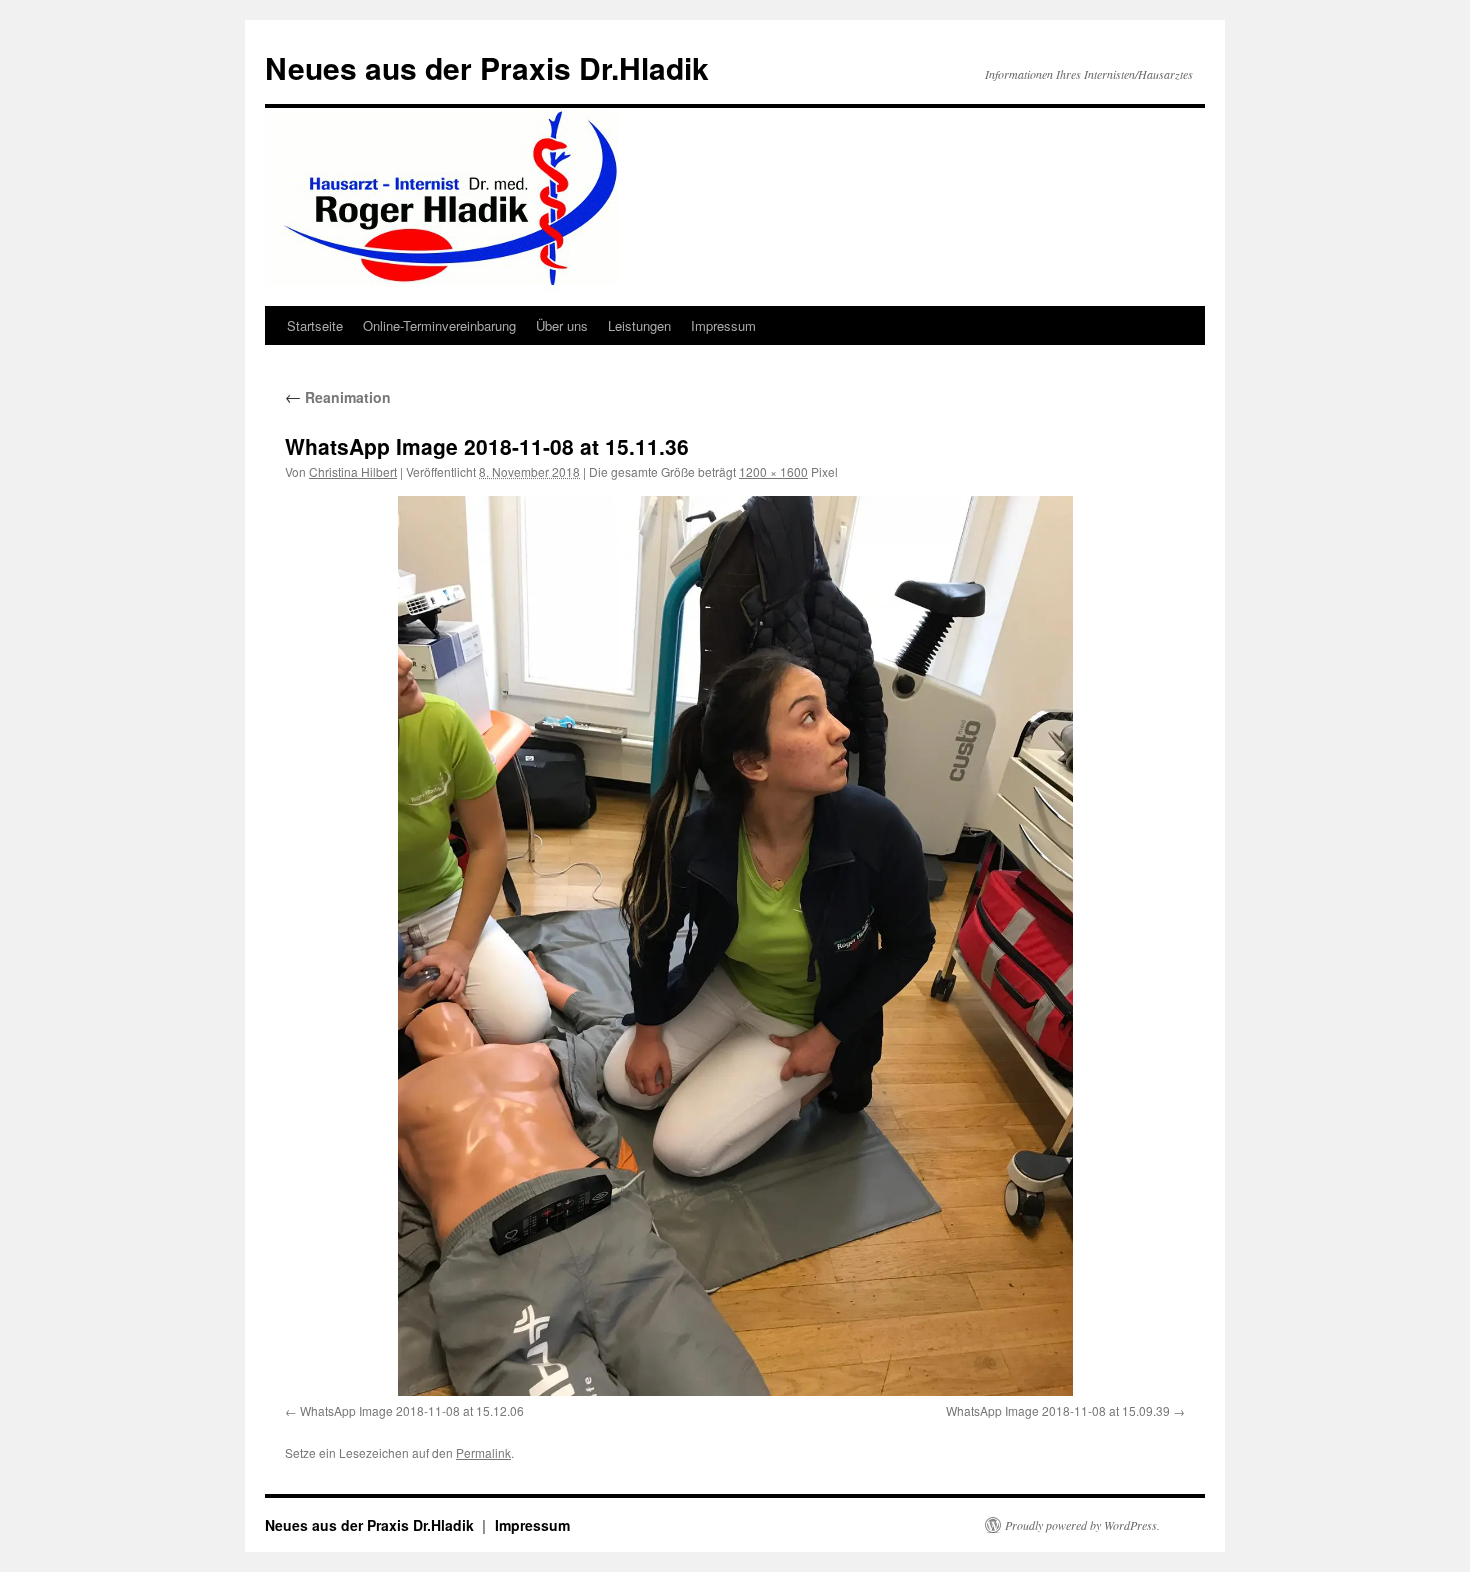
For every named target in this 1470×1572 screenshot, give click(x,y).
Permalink (483, 1452)
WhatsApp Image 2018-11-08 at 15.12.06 (412, 1410)
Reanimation (338, 397)
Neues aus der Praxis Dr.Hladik (487, 67)
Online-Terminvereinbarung (439, 325)
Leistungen (639, 325)
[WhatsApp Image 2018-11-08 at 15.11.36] (735, 946)
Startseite (315, 325)
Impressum (723, 325)
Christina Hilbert (353, 471)
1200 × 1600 (773, 471)
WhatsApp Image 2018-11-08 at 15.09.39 (1058, 1410)
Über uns (562, 325)
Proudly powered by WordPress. (1082, 1525)
